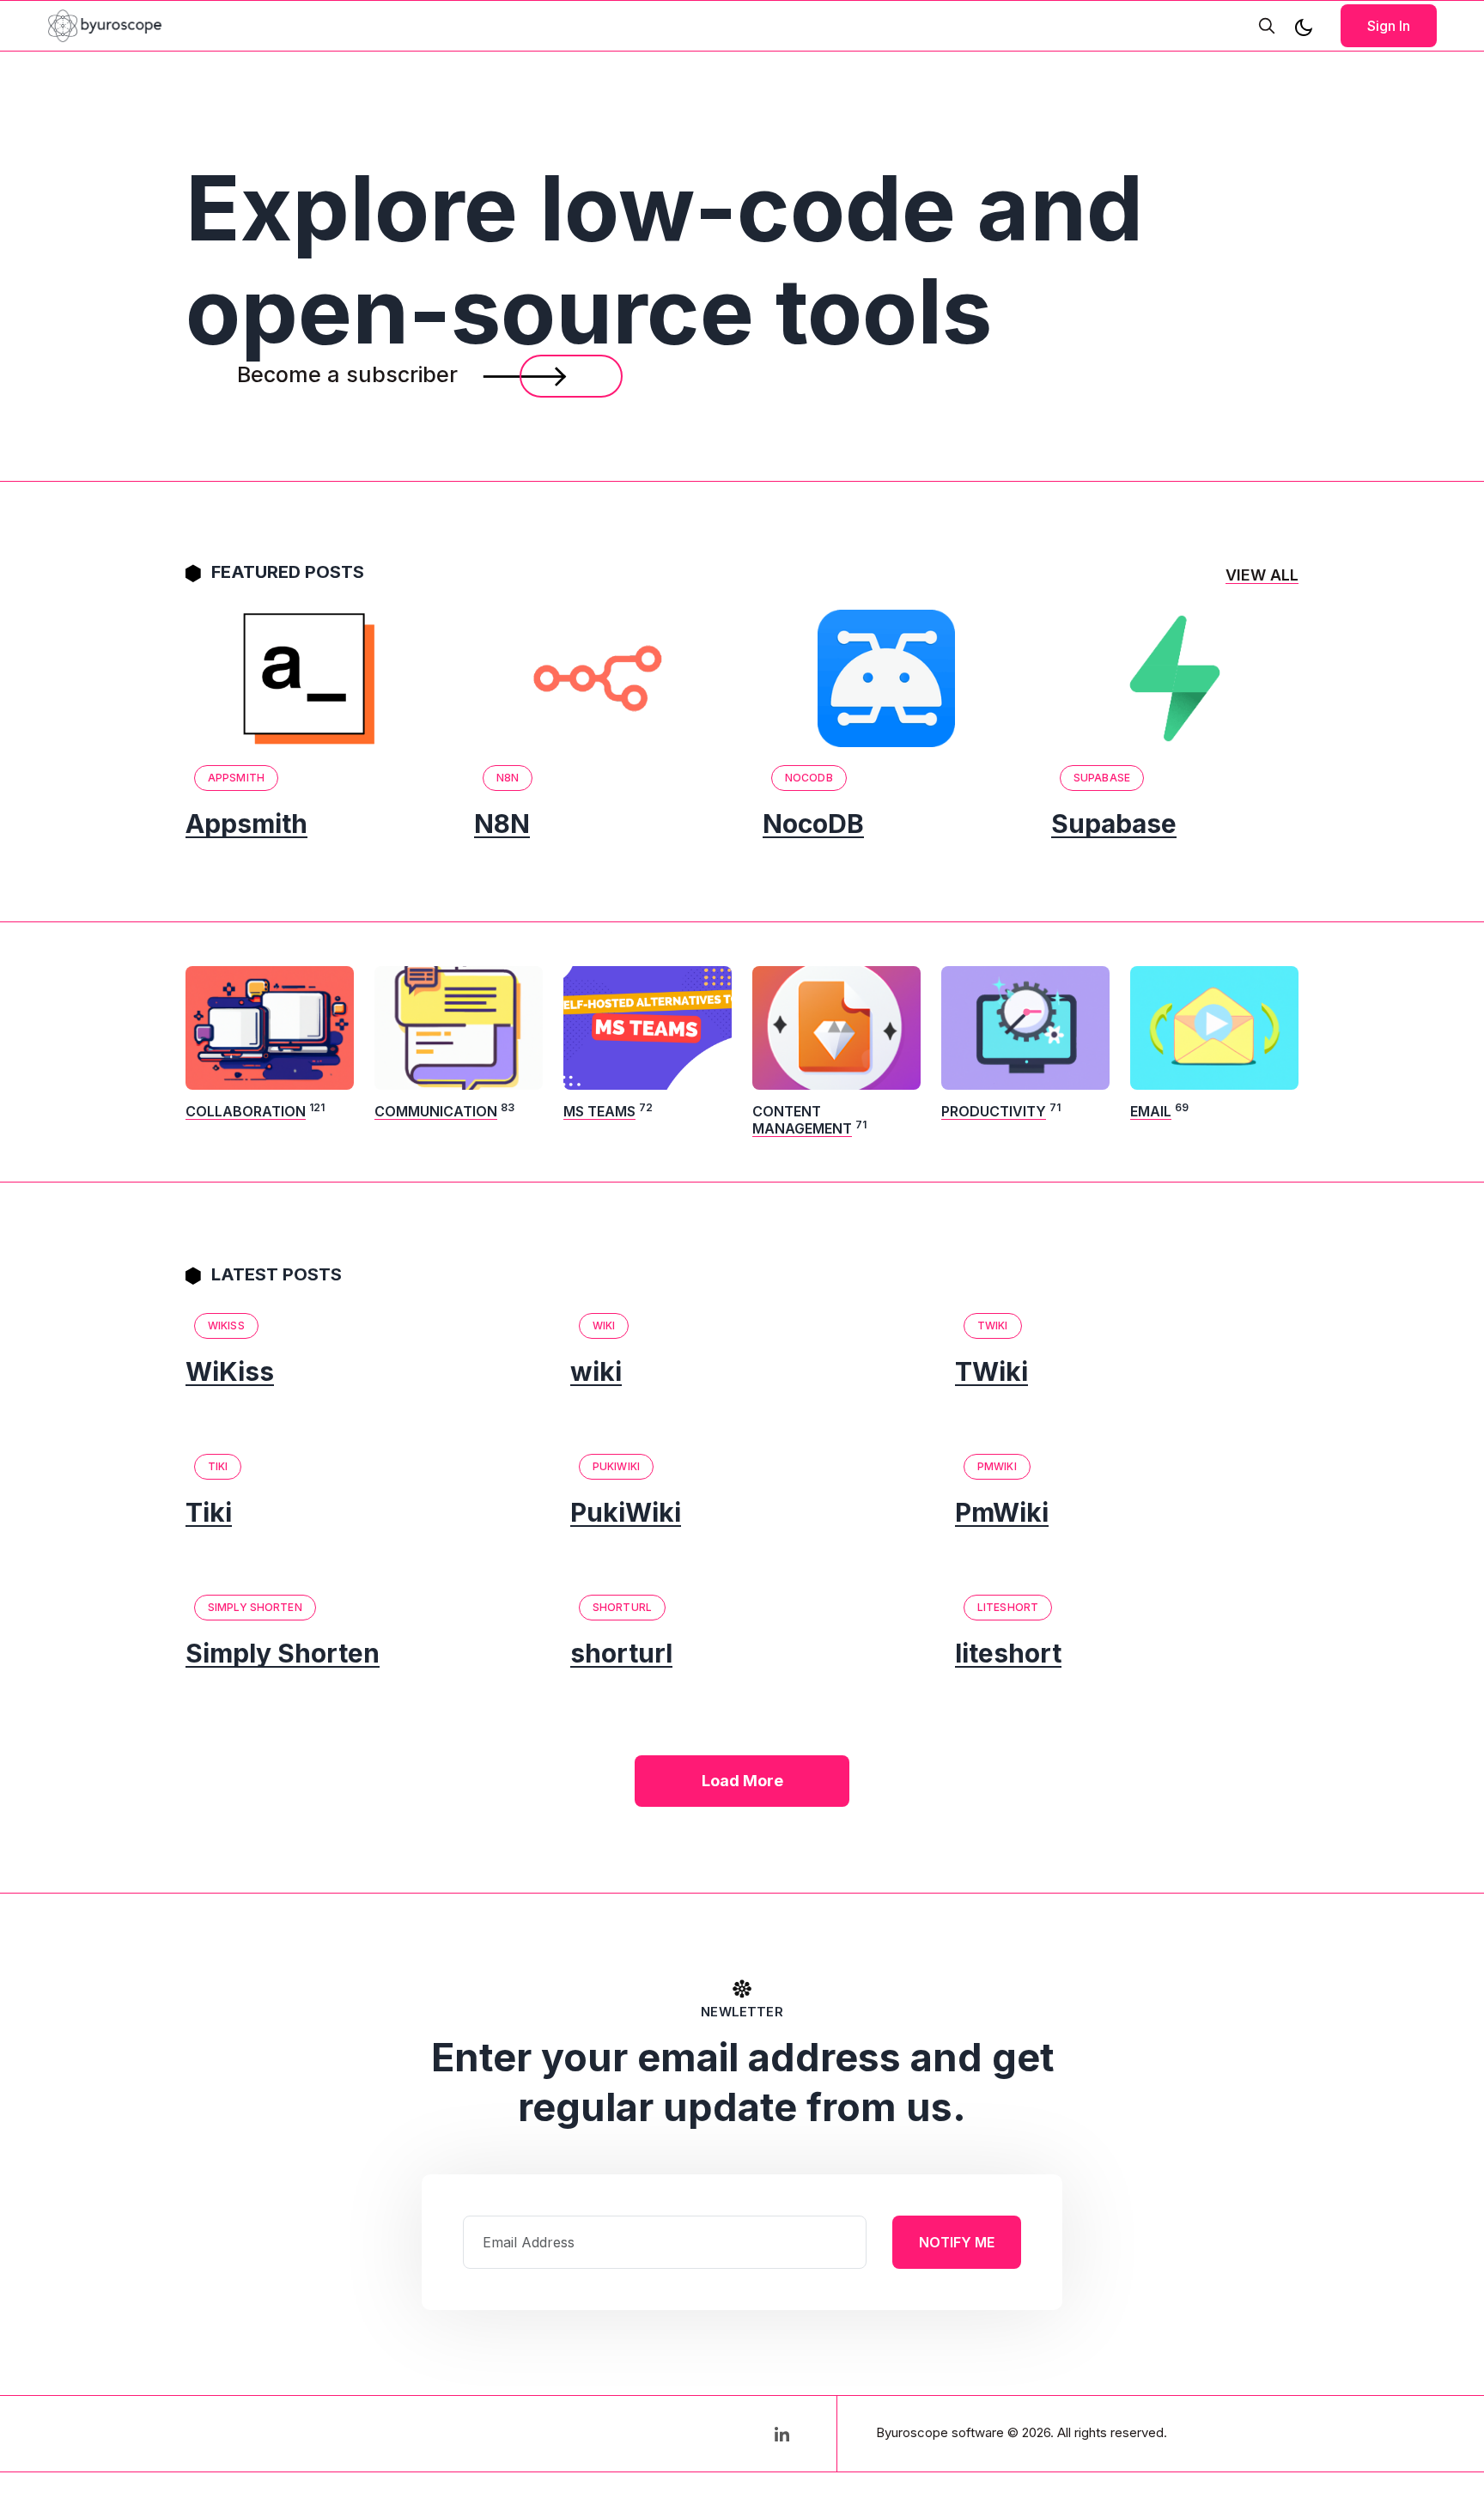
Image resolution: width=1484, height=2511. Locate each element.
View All (1262, 575)
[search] (1267, 26)
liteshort (1008, 1607)
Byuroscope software (940, 2432)
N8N (508, 778)
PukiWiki (616, 1466)
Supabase (1102, 778)
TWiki (993, 1325)
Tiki (218, 1466)
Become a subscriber (350, 374)
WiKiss (226, 1325)
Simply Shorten (255, 1607)
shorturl (622, 1607)
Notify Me (957, 2242)
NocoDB (809, 778)
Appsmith (236, 778)
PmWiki (997, 1466)
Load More (742, 1781)
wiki (604, 1325)
